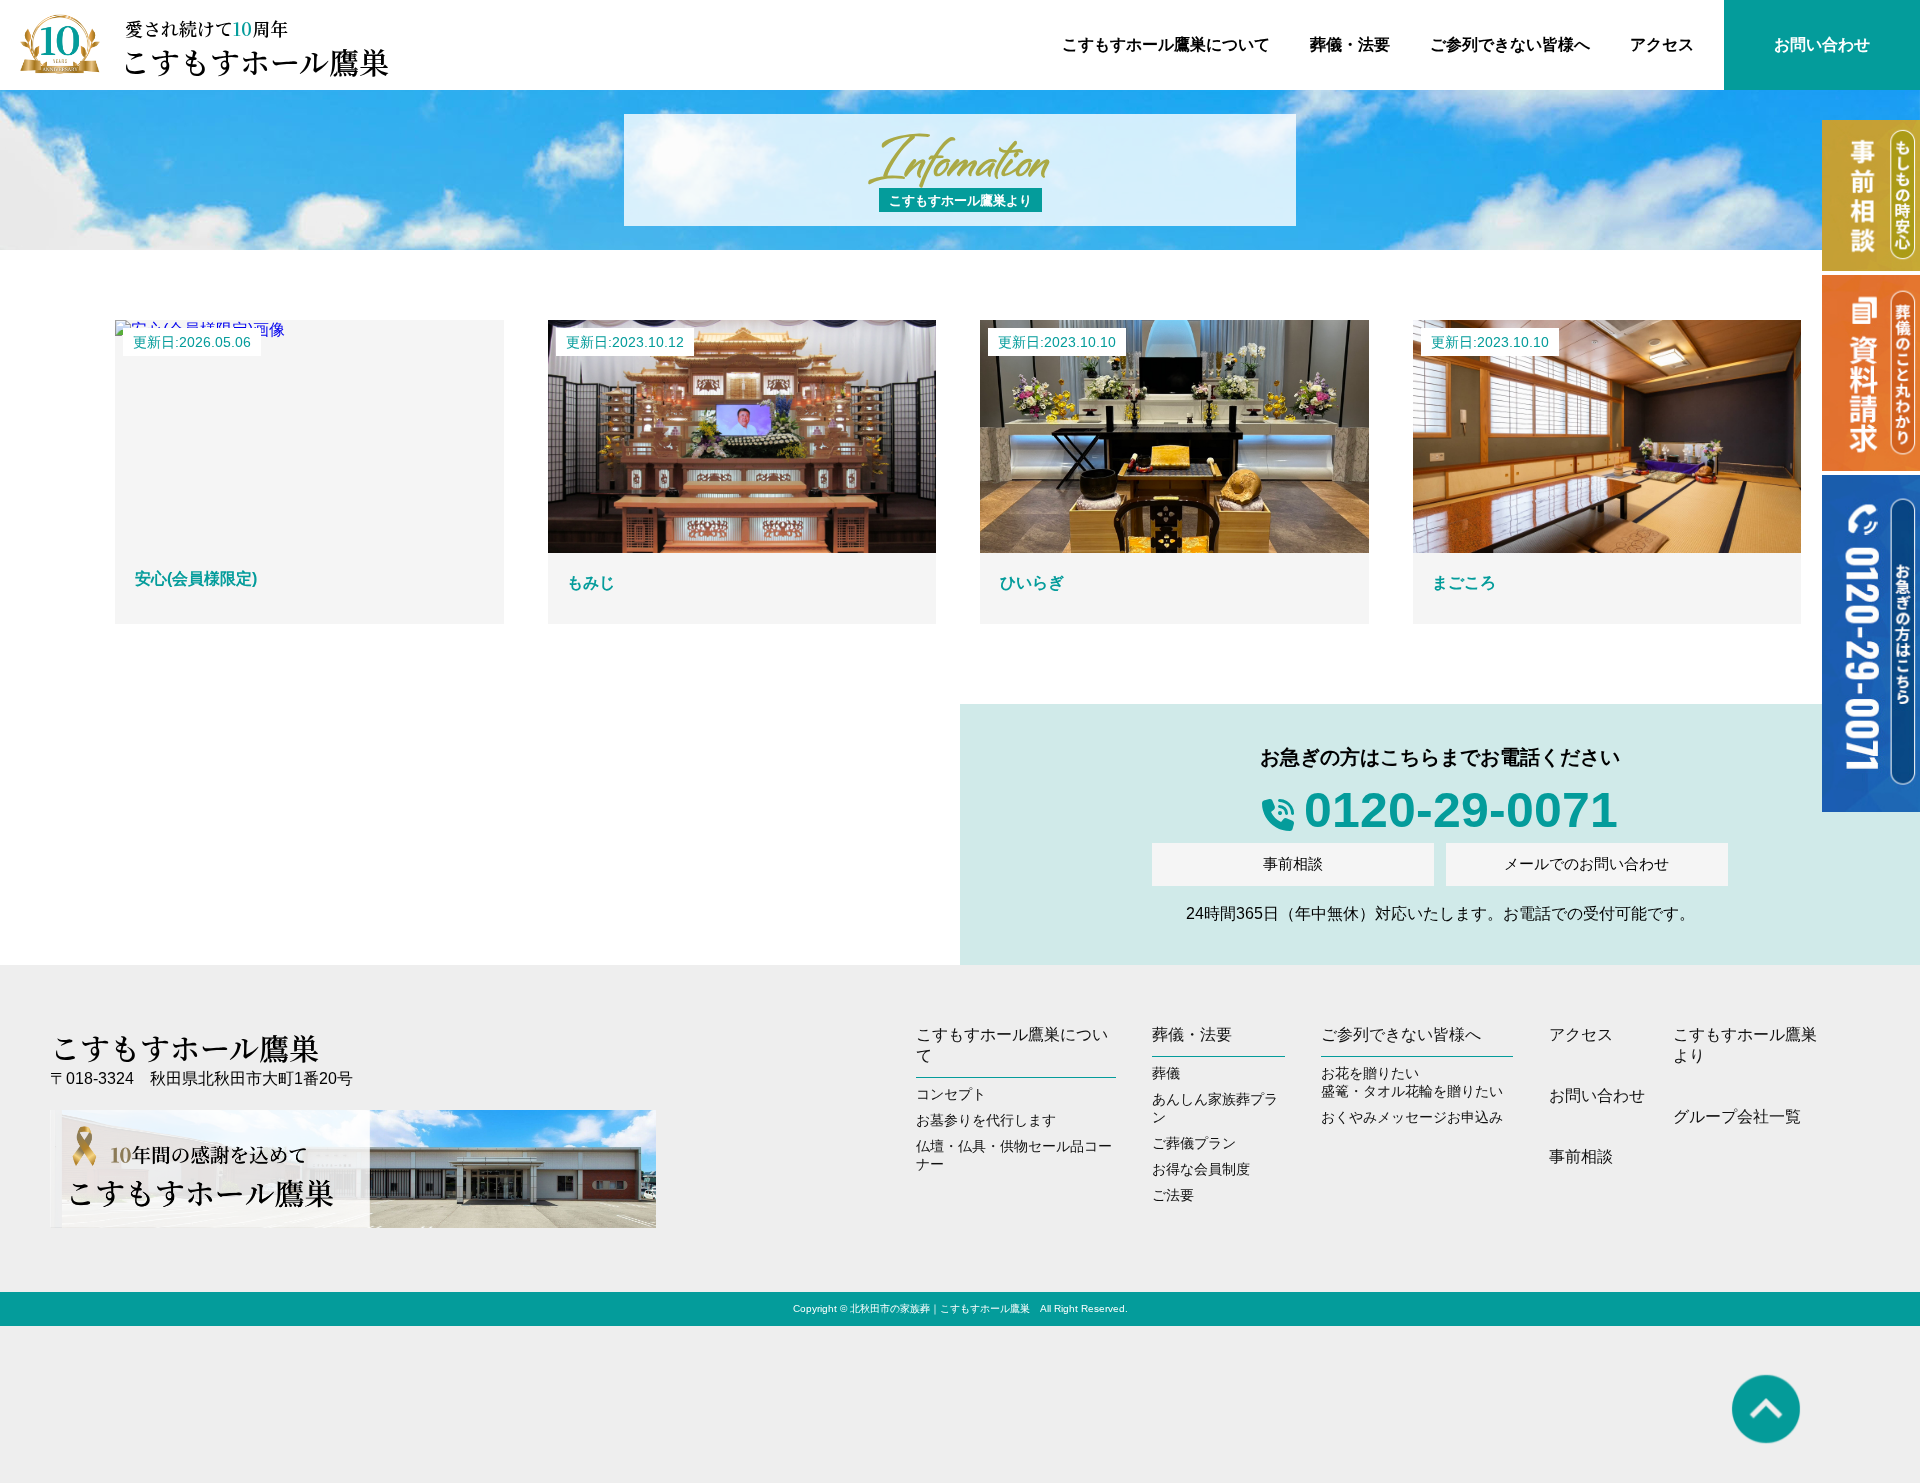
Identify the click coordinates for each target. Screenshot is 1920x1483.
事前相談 (1293, 863)
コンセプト (951, 1094)
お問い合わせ (1822, 44)
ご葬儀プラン (1194, 1143)
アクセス (1662, 44)
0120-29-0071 (1461, 810)
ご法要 (1173, 1195)
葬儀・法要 (1350, 44)
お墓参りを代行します (986, 1120)
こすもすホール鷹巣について (1166, 44)
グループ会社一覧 (1737, 1116)
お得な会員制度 (1201, 1169)
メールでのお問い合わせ (1586, 863)
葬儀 (1166, 1073)
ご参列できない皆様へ (1510, 44)
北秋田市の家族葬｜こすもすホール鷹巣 (940, 1308)
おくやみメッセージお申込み (1412, 1117)
